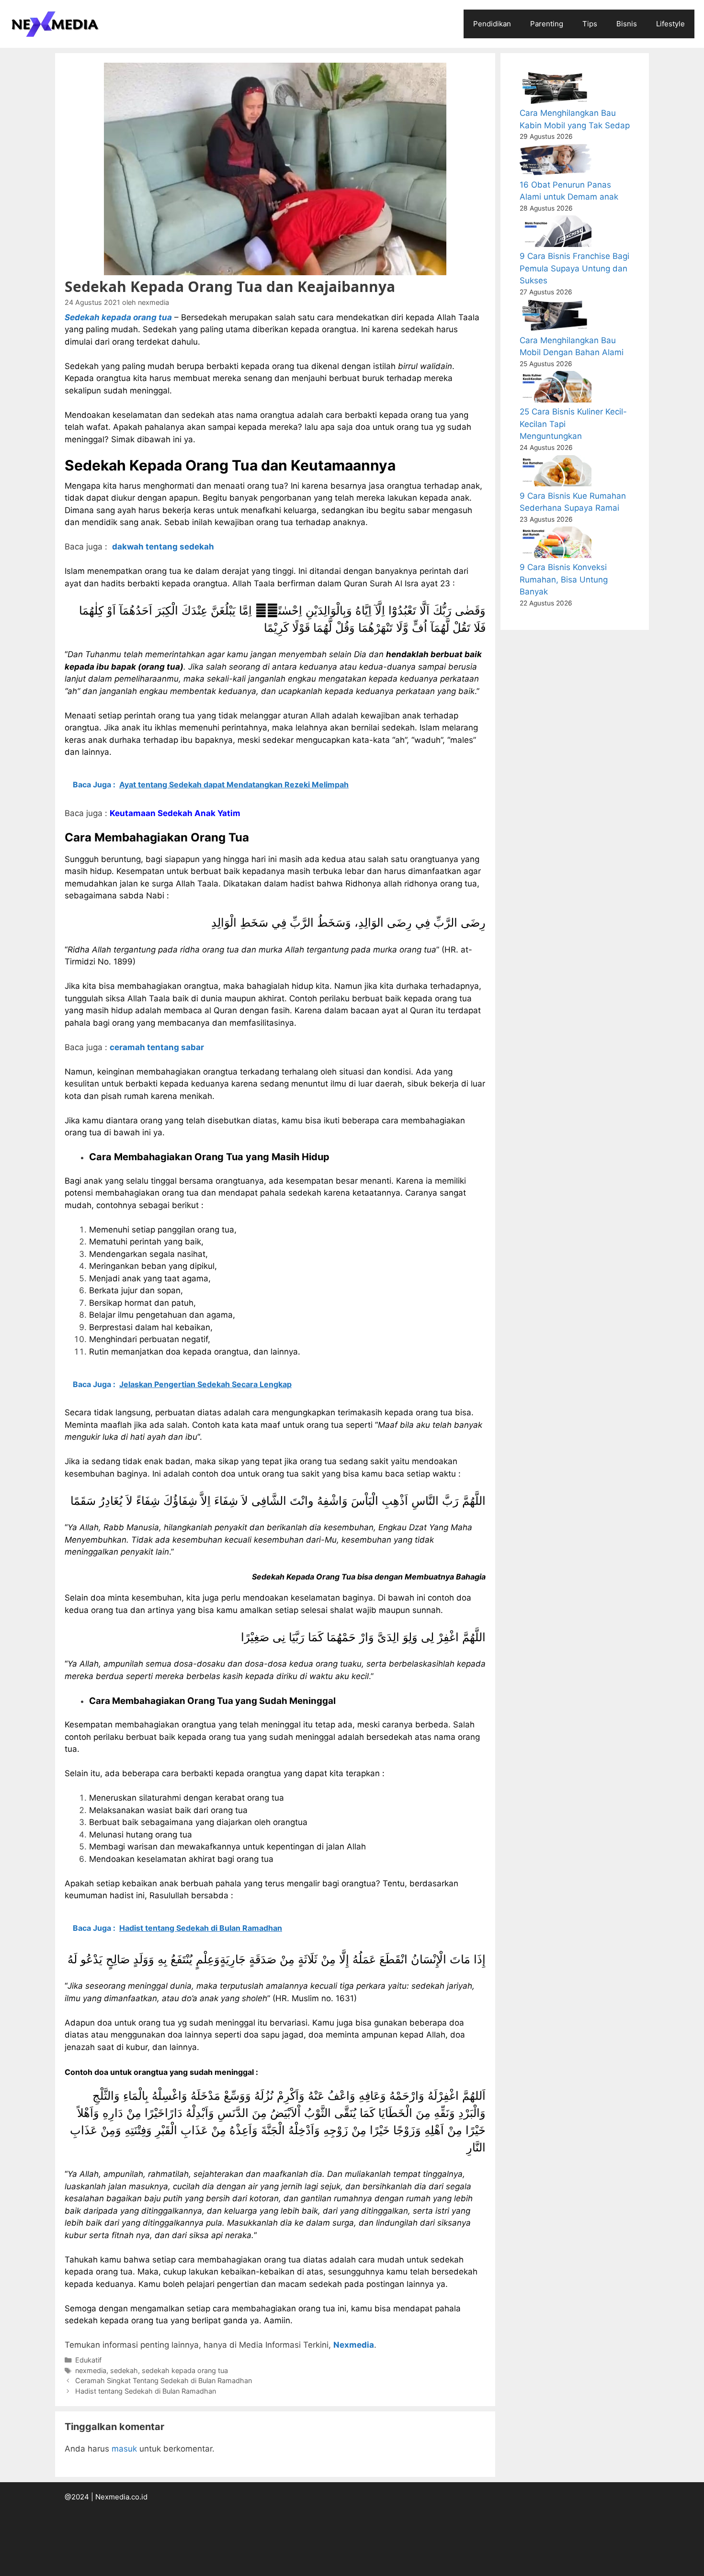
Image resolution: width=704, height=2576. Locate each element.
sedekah (124, 2370)
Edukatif (88, 2360)
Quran (356, 583)
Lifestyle (670, 24)
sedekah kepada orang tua (185, 2370)
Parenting (547, 24)
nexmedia (91, 2370)
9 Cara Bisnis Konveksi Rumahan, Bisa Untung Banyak (564, 579)
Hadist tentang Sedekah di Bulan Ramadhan (146, 2391)
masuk (124, 2449)
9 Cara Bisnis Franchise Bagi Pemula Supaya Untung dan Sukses (574, 268)
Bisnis (627, 24)
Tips (590, 24)
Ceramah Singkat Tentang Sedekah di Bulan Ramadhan (164, 2380)
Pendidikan (492, 24)
